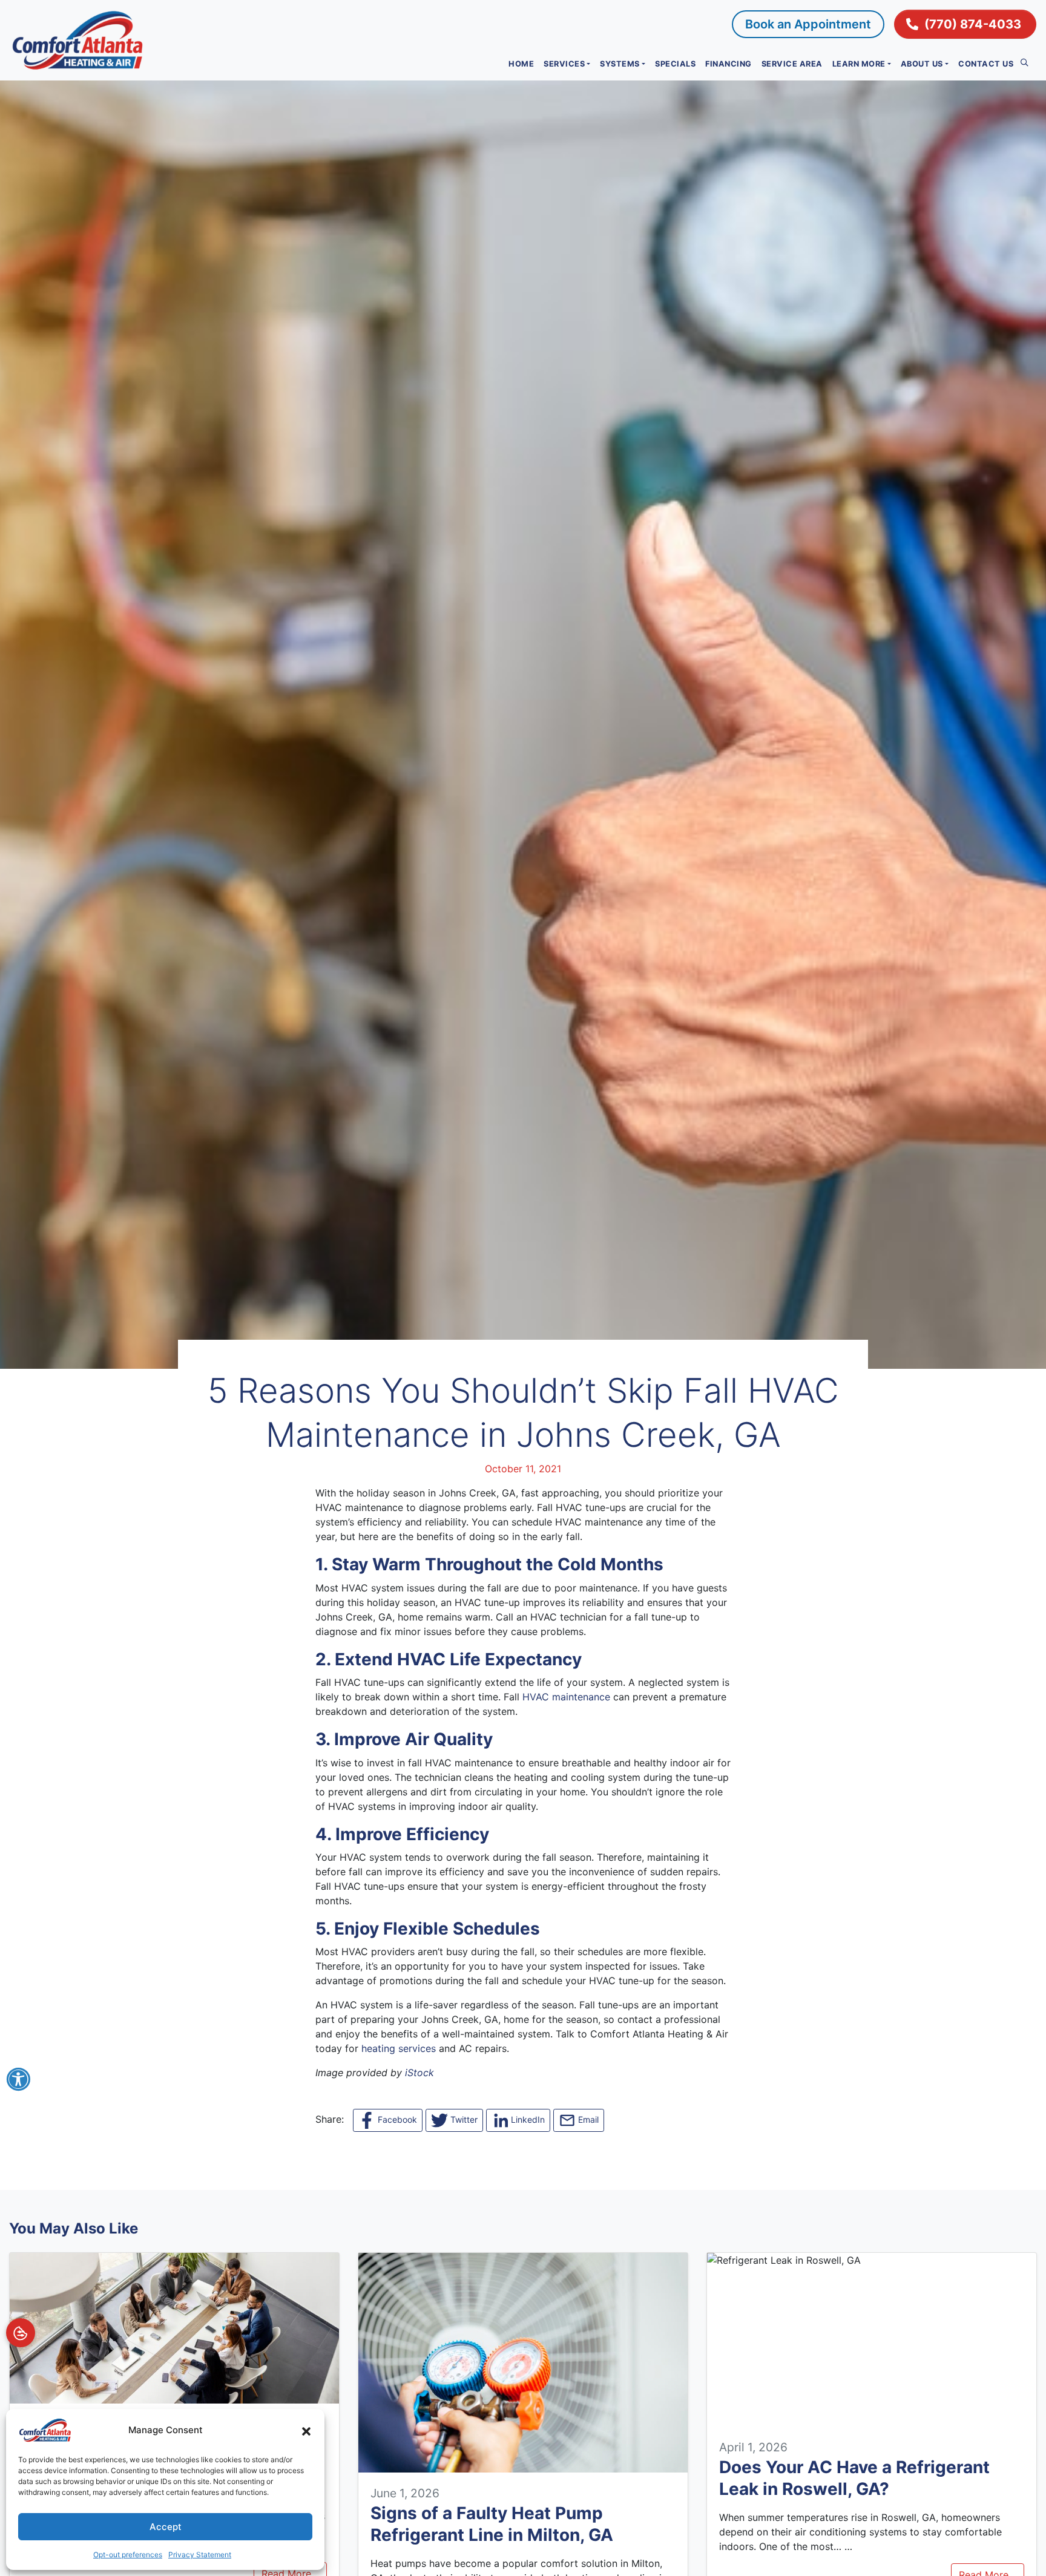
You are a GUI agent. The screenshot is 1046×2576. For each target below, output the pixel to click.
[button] (306, 2430)
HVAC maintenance (566, 1697)
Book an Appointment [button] (808, 24)
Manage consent (21, 2333)
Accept (166, 2527)
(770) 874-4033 (973, 24)
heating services (399, 2048)
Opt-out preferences (128, 2555)
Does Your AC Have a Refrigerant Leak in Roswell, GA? (854, 2478)
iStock (419, 2073)
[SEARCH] (1027, 59)
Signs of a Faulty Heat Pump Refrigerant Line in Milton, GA (492, 2524)
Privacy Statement (200, 2555)
